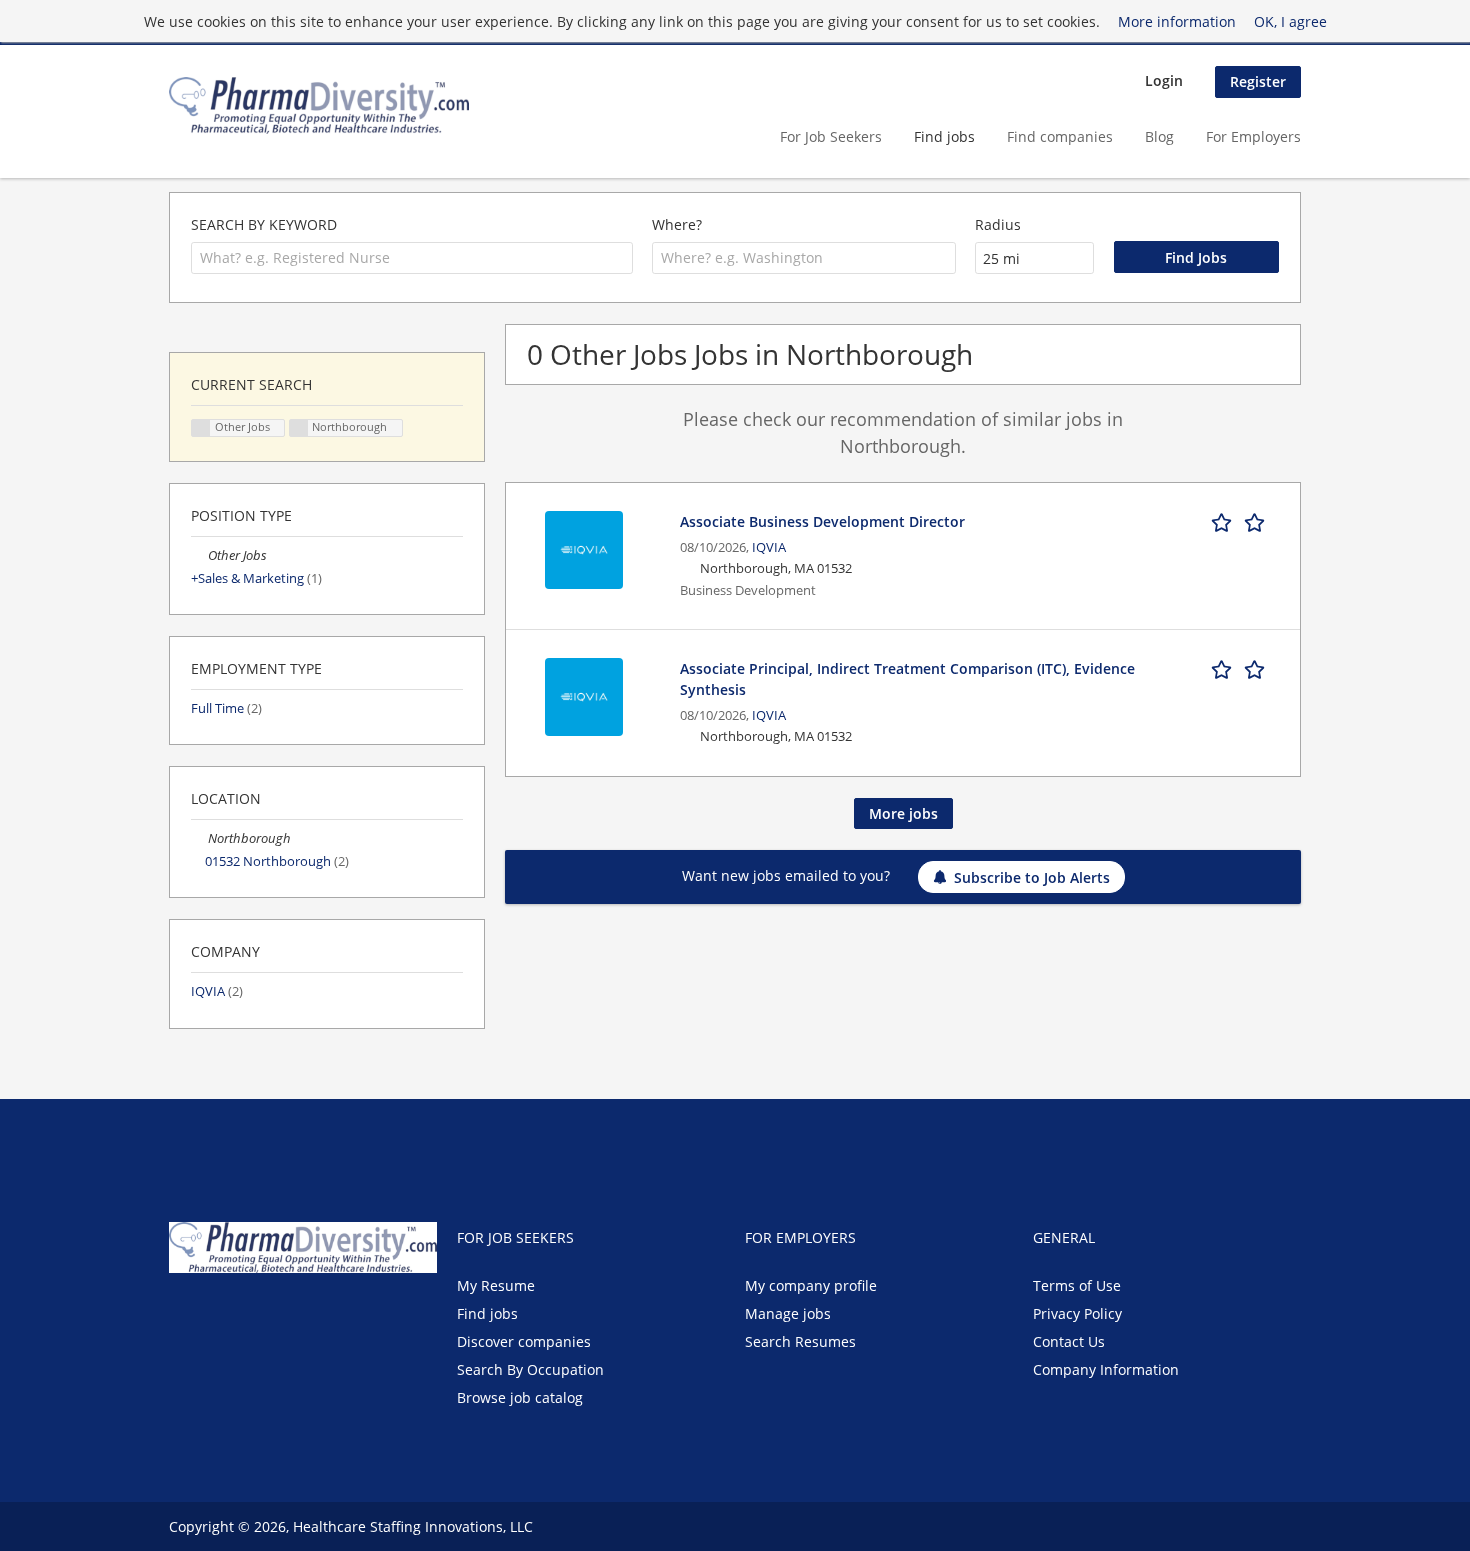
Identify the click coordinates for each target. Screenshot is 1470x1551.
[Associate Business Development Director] (584, 547)
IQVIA (769, 547)
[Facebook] (183, 1315)
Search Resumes (800, 1341)
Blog (1159, 136)
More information (1177, 21)
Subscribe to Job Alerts (1032, 877)
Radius (998, 224)
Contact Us (1069, 1341)
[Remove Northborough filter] (199, 838)
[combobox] (412, 258)
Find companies (1060, 136)
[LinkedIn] (249, 1315)
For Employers (1253, 136)
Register (1258, 81)
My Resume (496, 1285)
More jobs (903, 813)
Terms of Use (1077, 1285)
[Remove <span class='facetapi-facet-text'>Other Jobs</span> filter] (201, 428)
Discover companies (524, 1341)
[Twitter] (216, 1315)
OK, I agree (1290, 21)
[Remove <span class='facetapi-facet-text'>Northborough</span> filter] (299, 428)
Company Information (1106, 1369)
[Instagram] (279, 1315)
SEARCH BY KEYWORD (264, 224)
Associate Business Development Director (822, 521)
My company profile (811, 1285)
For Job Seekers (831, 136)
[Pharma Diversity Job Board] (319, 105)
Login (1164, 80)
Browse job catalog (520, 1397)
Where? (677, 224)
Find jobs (944, 136)
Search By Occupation (530, 1369)
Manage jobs (788, 1313)
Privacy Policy (1077, 1313)
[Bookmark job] (1241, 521)
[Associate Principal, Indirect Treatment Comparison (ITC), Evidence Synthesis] (584, 694)
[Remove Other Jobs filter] (199, 555)
